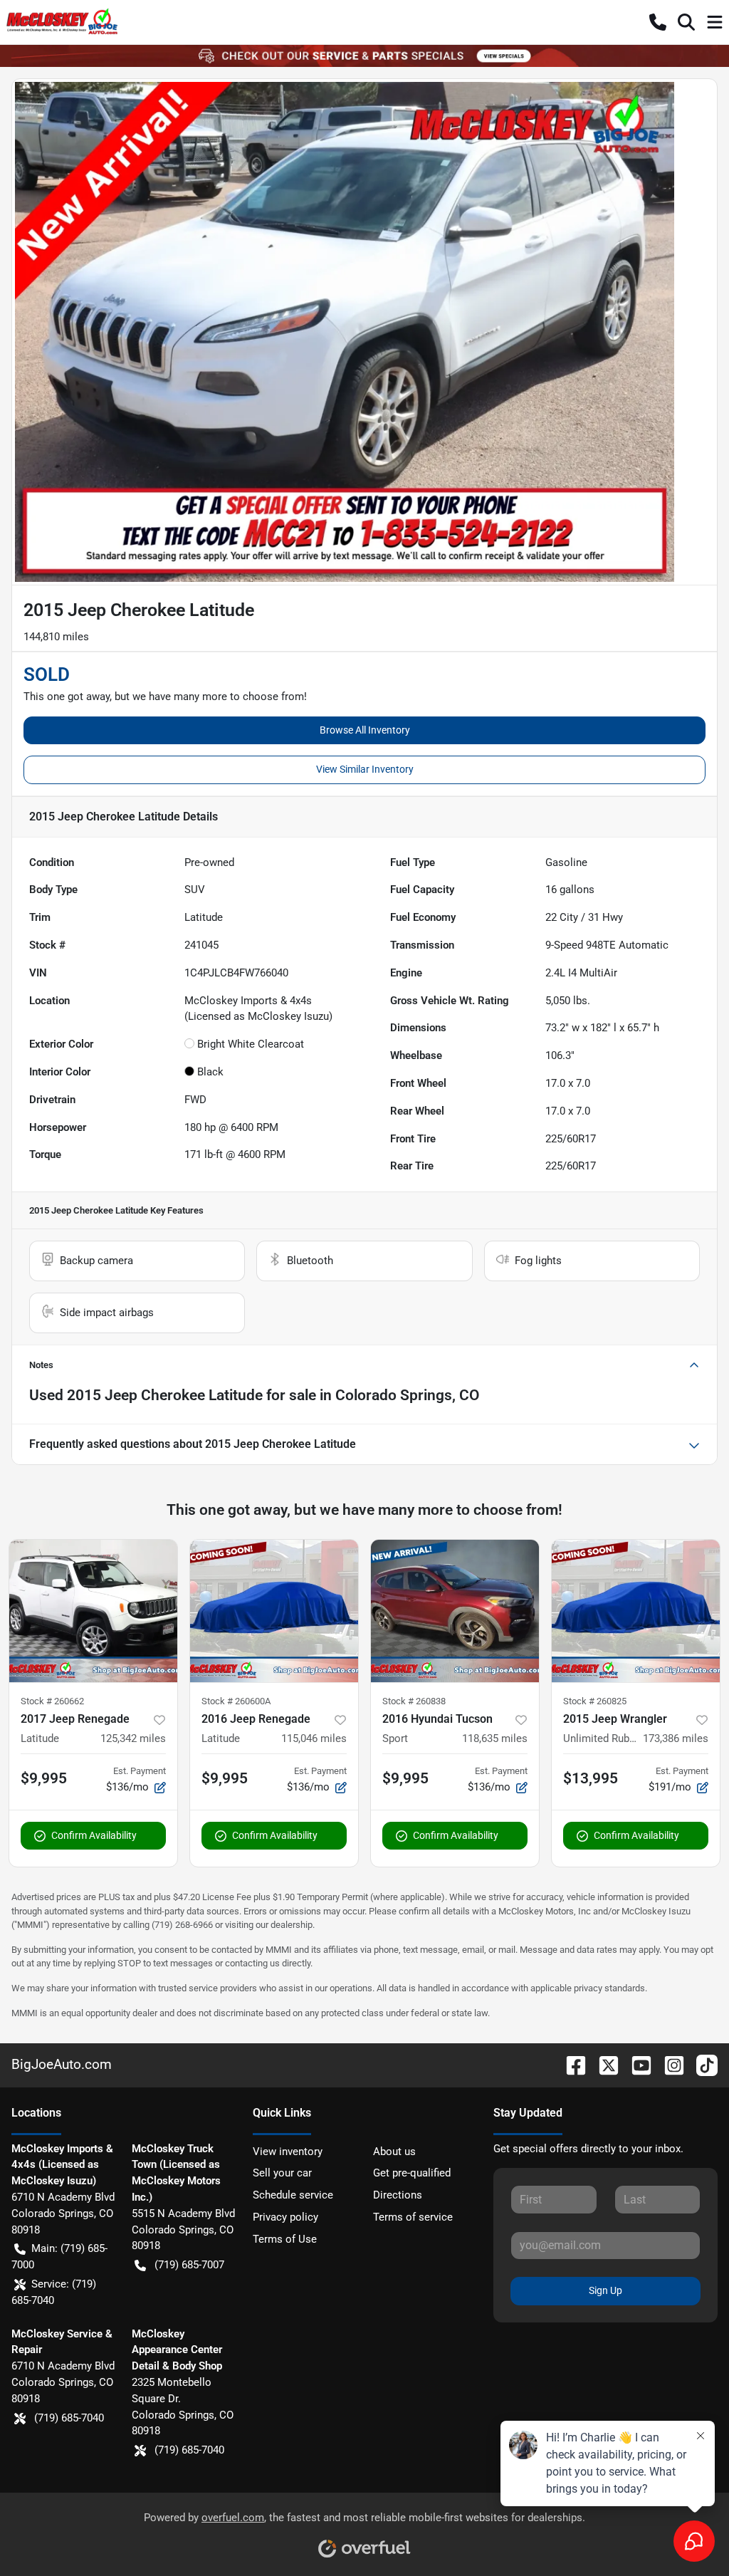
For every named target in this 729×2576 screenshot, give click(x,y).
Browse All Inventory (365, 730)
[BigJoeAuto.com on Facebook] (570, 2064)
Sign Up (605, 2290)
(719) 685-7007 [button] (189, 2265)
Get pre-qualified (412, 2173)
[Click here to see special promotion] (364, 56)
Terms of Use (285, 2239)
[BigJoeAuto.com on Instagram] (668, 2064)
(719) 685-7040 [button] (69, 2418)
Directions (398, 2195)
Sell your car (282, 2173)
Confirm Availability (94, 1835)
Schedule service (293, 2195)
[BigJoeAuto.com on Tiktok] (701, 2064)
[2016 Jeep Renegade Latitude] (274, 1611)
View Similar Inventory (365, 769)
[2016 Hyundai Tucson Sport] (455, 1611)
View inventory (288, 2152)
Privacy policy (285, 2217)
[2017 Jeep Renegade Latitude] (93, 1611)
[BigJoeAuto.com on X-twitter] (603, 2064)
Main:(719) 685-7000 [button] (59, 2257)
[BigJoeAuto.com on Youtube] (636, 2064)
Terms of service (413, 2217)
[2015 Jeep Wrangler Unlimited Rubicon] (636, 1611)
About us (394, 2152)
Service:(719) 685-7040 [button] (54, 2292)
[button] (658, 22)
